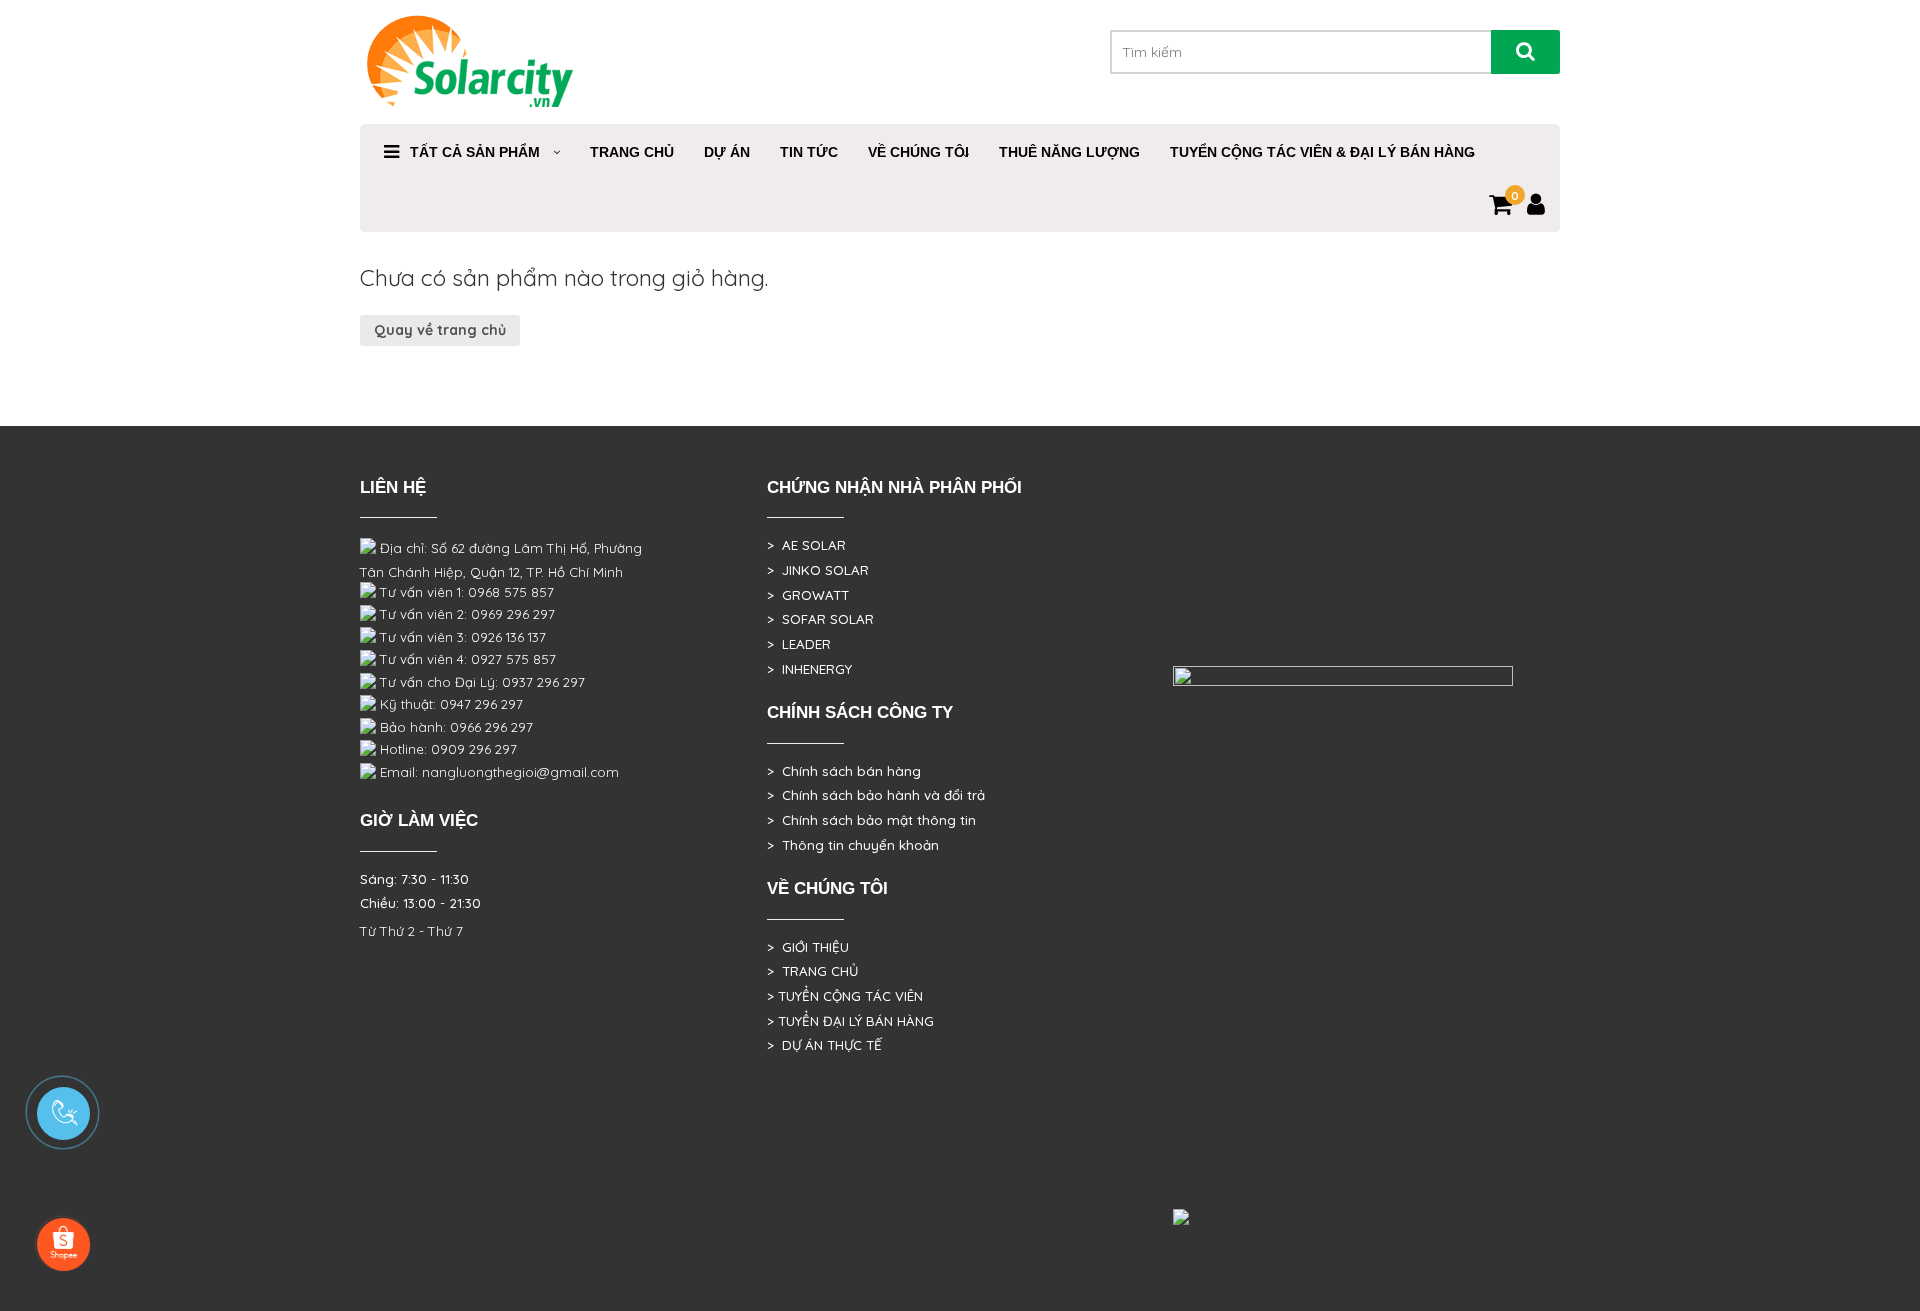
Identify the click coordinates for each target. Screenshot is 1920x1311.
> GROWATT (808, 595)
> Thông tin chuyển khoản (853, 845)
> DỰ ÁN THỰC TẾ (824, 1045)
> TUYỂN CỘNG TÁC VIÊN (845, 996)
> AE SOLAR (806, 545)
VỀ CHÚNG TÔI (918, 152)
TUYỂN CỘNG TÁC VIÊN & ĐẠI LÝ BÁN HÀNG (1322, 152)
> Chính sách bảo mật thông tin (871, 820)
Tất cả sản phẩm (475, 152)
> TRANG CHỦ (812, 971)
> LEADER (799, 644)
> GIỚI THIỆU (808, 947)
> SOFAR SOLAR (820, 619)
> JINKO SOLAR (818, 570)
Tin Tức (809, 152)
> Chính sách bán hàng (844, 771)
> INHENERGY (809, 669)
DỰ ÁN (727, 152)
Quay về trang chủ (440, 330)
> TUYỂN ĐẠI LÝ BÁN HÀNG (850, 1021)
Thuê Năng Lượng (1069, 152)
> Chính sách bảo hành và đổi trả (876, 795)
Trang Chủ (632, 152)
